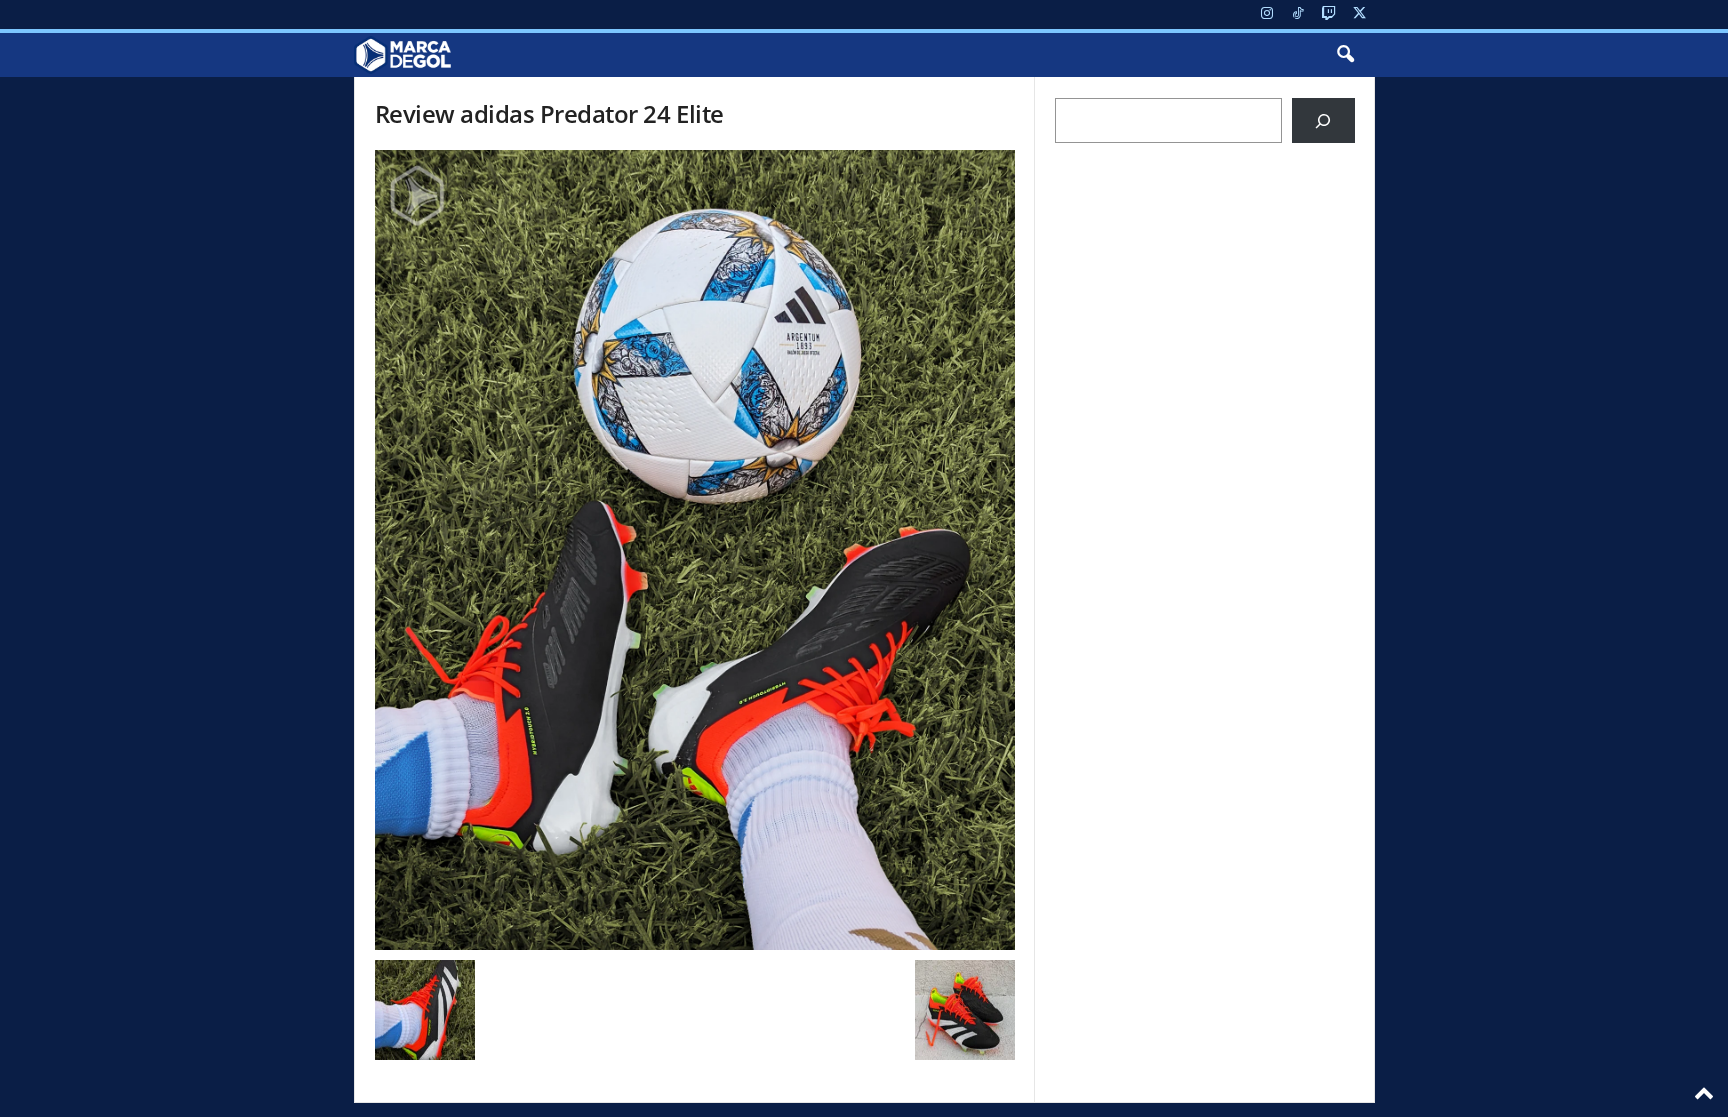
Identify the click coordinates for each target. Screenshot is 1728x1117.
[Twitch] (1329, 14)
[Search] (1323, 120)
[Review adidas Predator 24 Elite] (695, 550)
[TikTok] (1298, 14)
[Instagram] (1267, 14)
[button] (1345, 55)
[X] (1360, 14)
